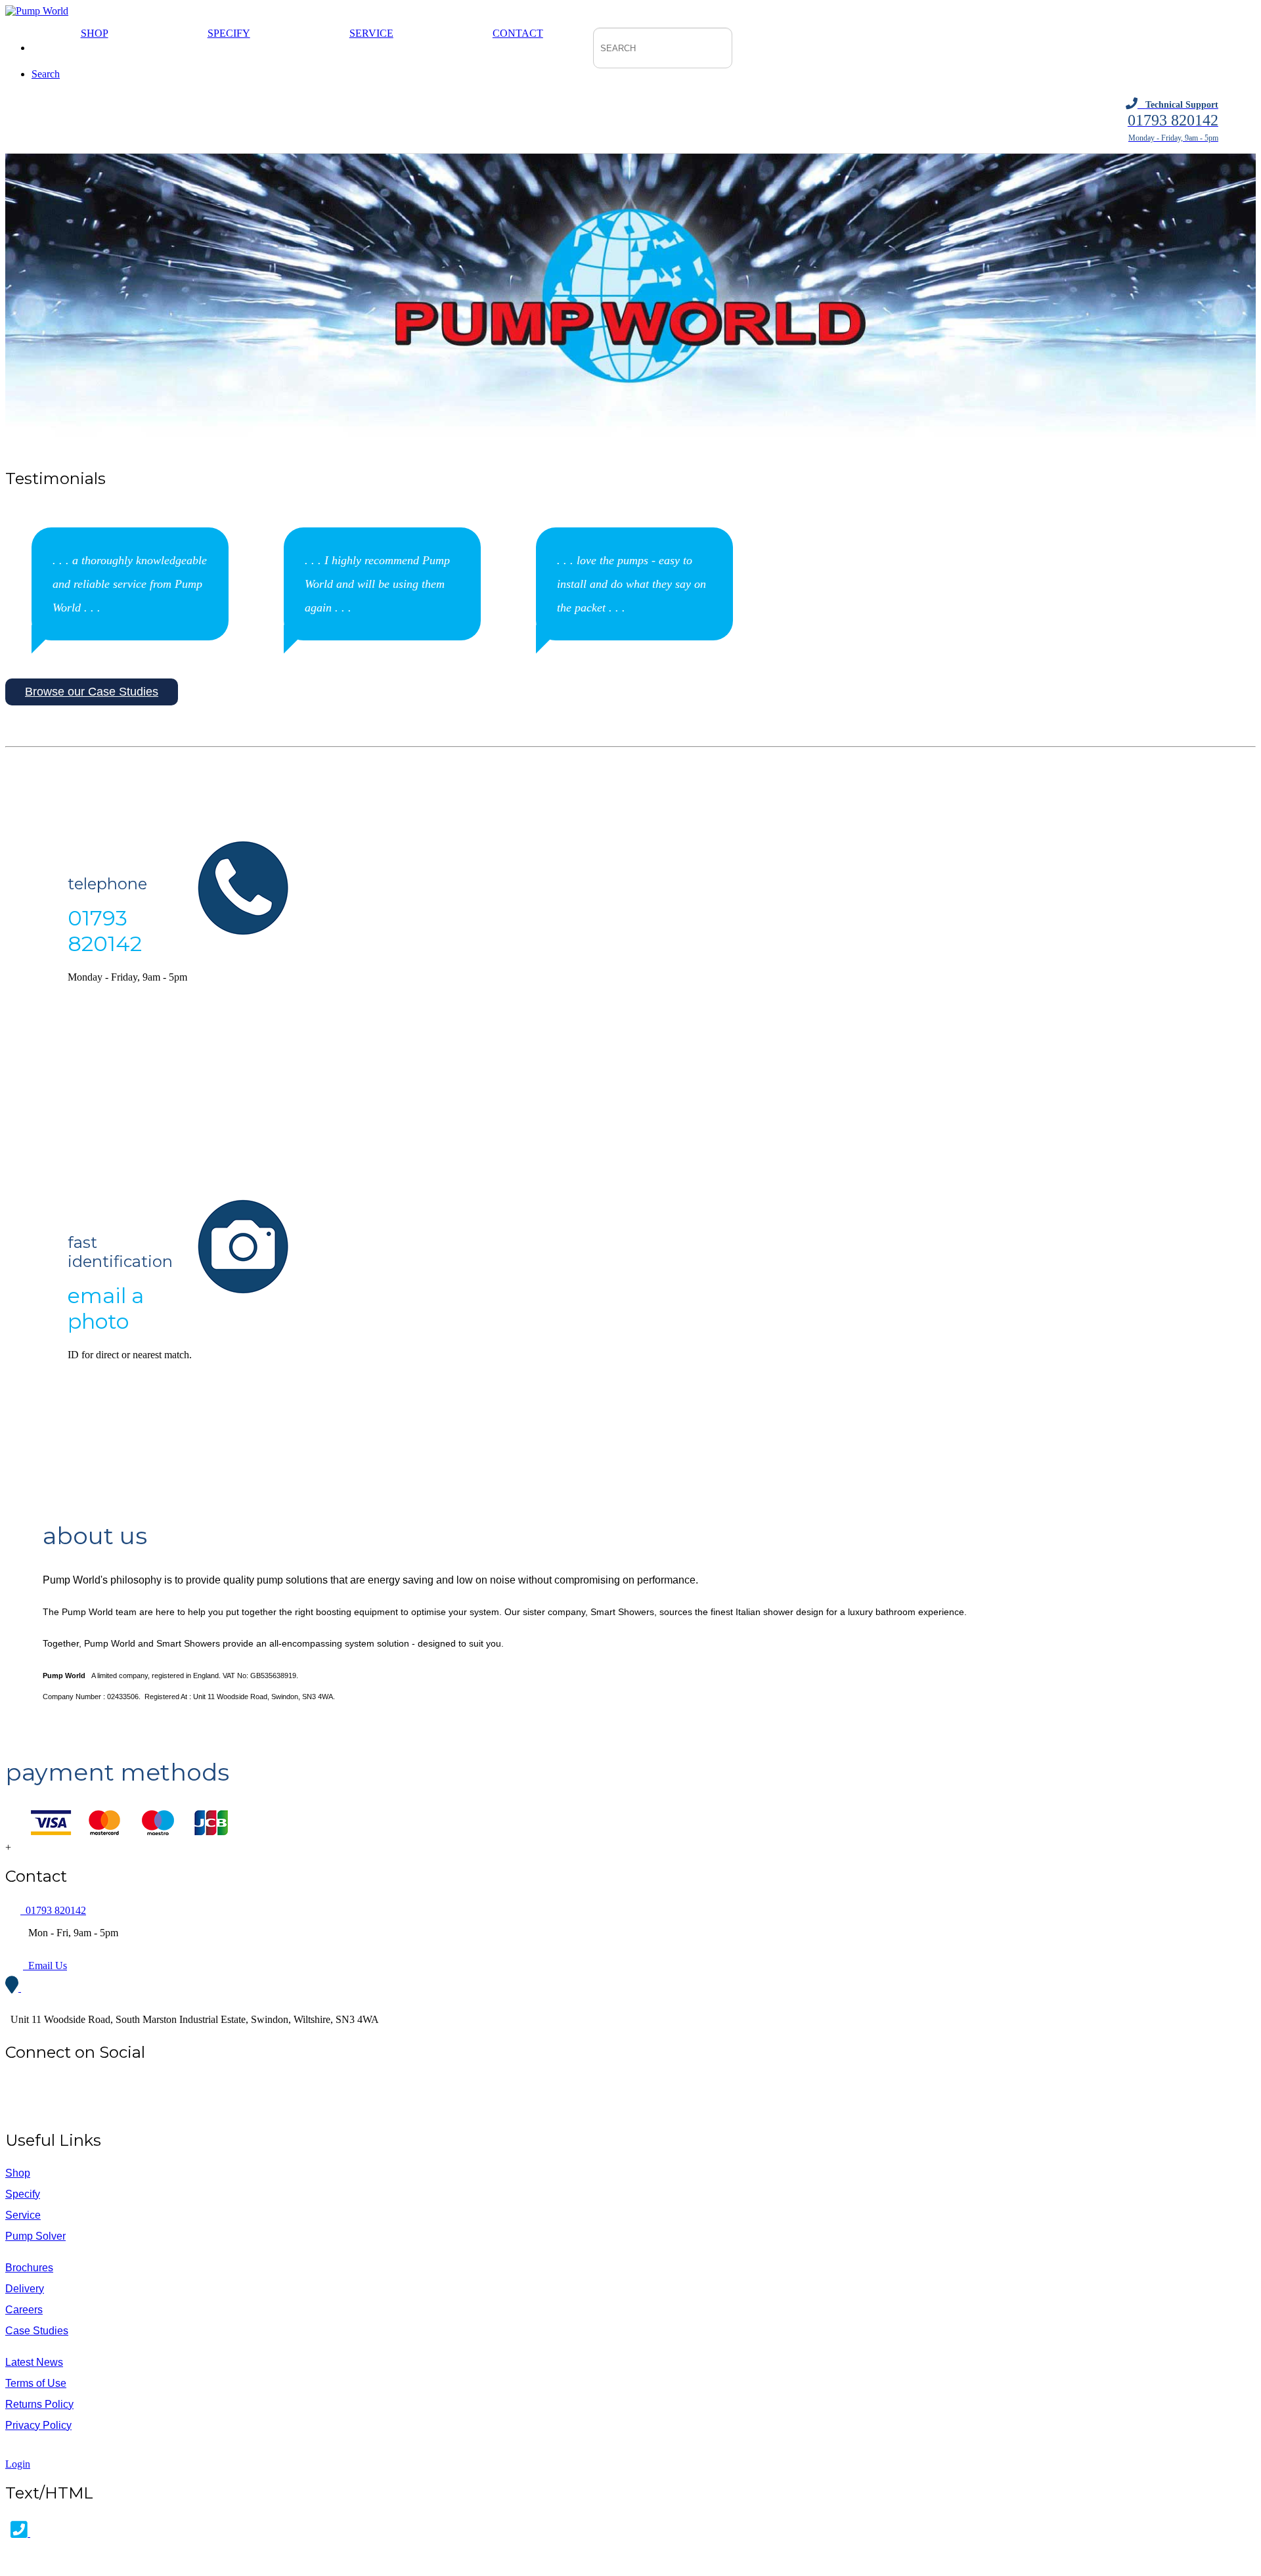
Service (371, 33)
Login (18, 2464)
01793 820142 (53, 1910)
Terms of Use (36, 2383)
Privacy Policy (38, 2425)
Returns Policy (39, 2404)
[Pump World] (37, 11)
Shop (95, 33)
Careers (24, 2310)
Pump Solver (35, 2236)
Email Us (45, 1965)
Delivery (25, 2289)
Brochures (29, 2268)
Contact (518, 33)
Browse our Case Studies (92, 692)
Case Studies (37, 2331)
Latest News (34, 2362)
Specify (229, 33)
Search (46, 74)
